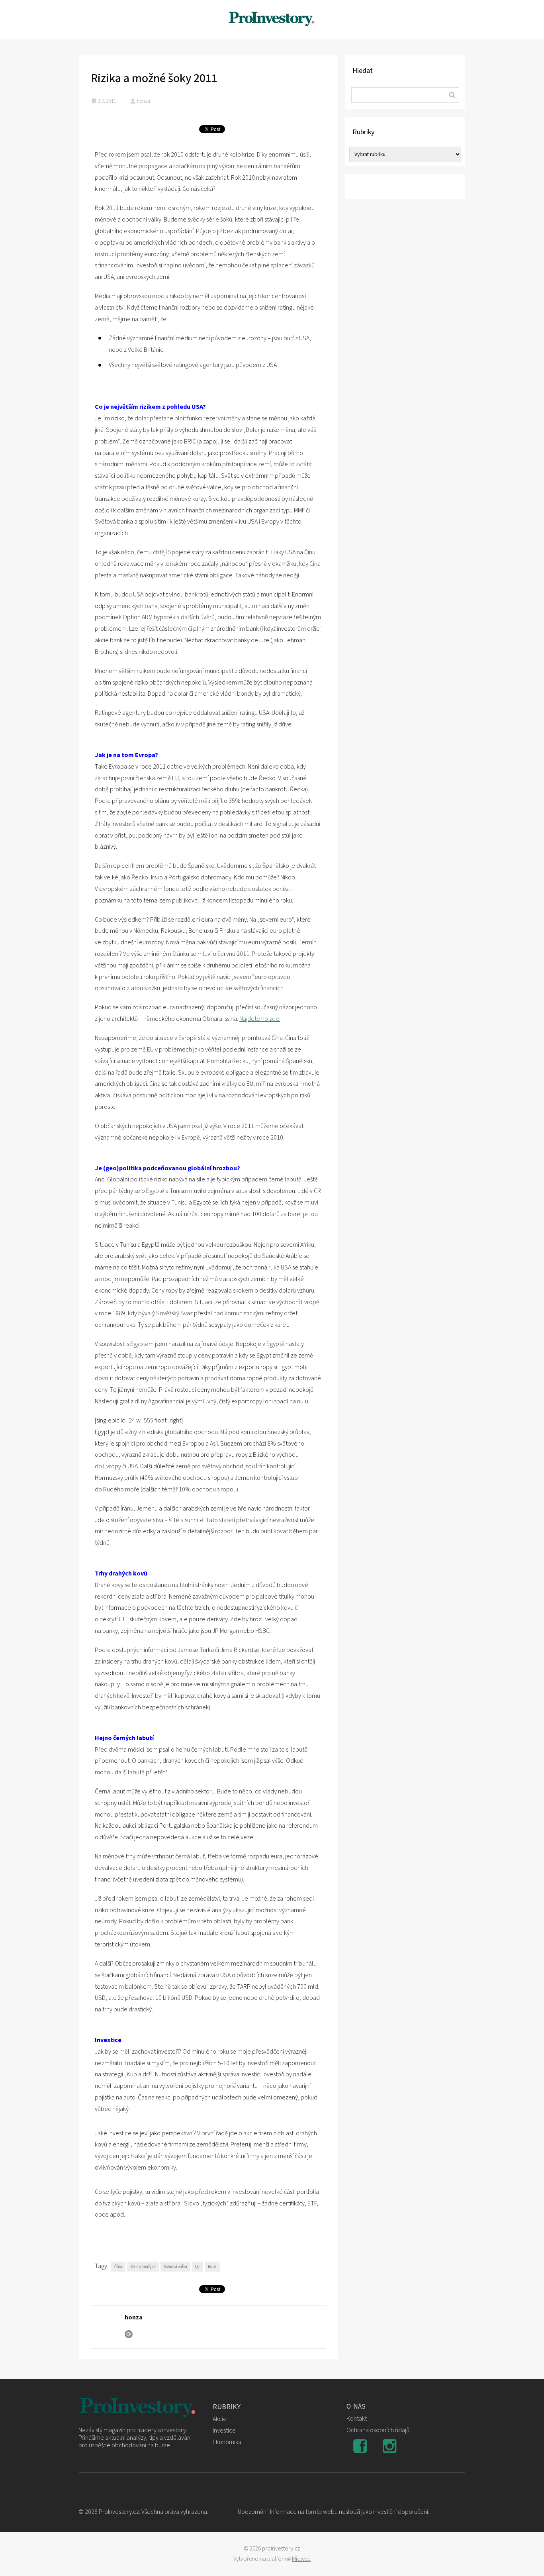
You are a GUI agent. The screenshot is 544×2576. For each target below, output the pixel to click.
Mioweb (301, 2559)
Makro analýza (143, 2267)
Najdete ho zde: (260, 1019)
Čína (118, 2267)
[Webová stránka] (129, 2334)
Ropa (212, 2267)
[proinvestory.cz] (272, 20)
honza (144, 101)
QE (198, 2267)
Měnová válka (175, 2267)
